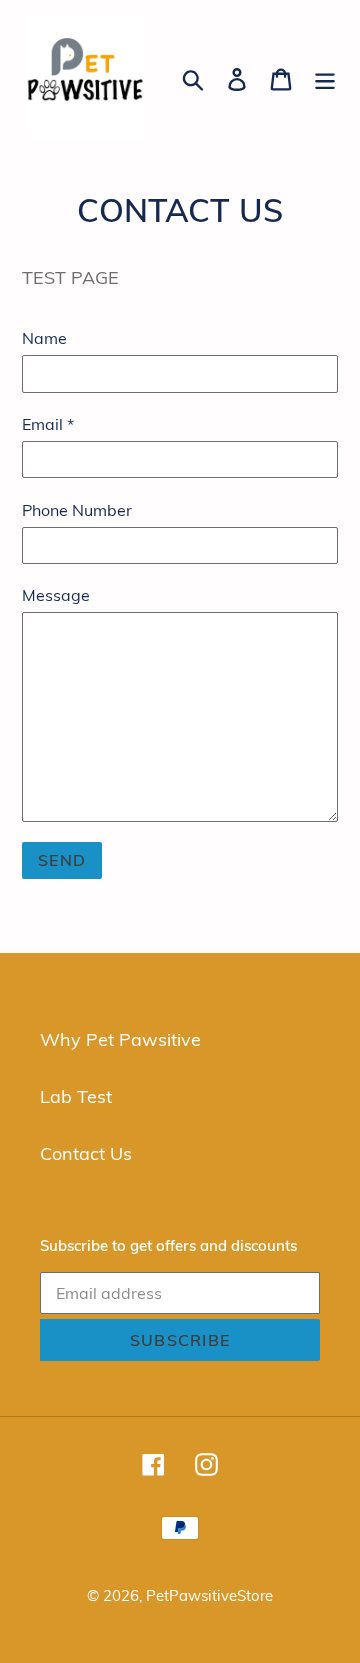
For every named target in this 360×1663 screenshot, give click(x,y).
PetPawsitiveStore (209, 1595)
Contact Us (86, 1153)
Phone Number (77, 510)
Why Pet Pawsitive (120, 1039)
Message (56, 595)
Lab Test (76, 1096)
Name (44, 338)
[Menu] (325, 77)
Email (48, 424)
